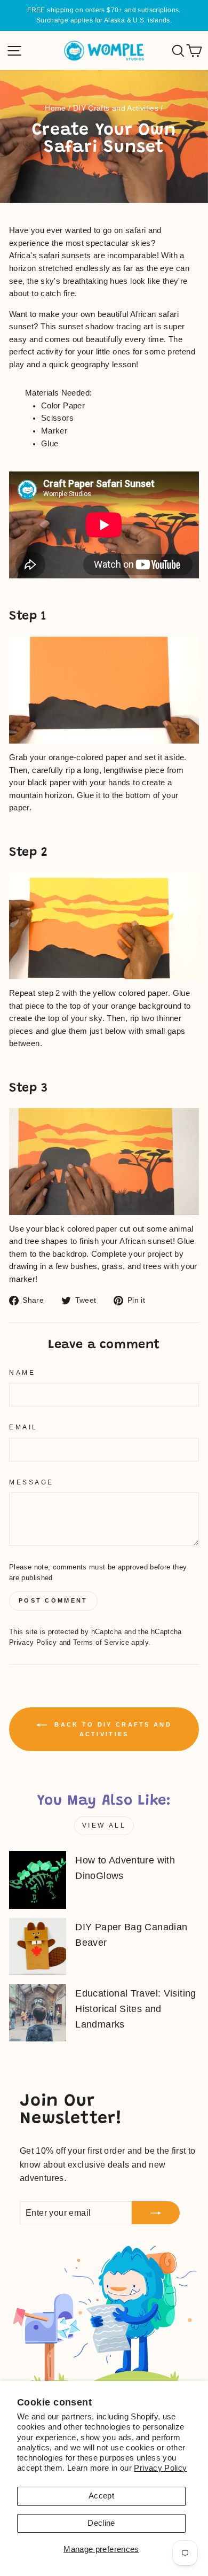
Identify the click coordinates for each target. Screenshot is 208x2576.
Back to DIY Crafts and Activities (111, 1729)
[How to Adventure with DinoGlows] (38, 1880)
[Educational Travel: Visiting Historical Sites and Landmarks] (38, 2013)
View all (104, 1825)
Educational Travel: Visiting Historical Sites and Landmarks (135, 2009)
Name (22, 1372)
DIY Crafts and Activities (116, 108)
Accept (101, 2496)
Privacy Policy (160, 2468)
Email (23, 1427)
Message (31, 1482)
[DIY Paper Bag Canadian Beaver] (38, 1947)
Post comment (53, 1600)
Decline (101, 2523)
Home (55, 108)
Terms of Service (101, 1643)
